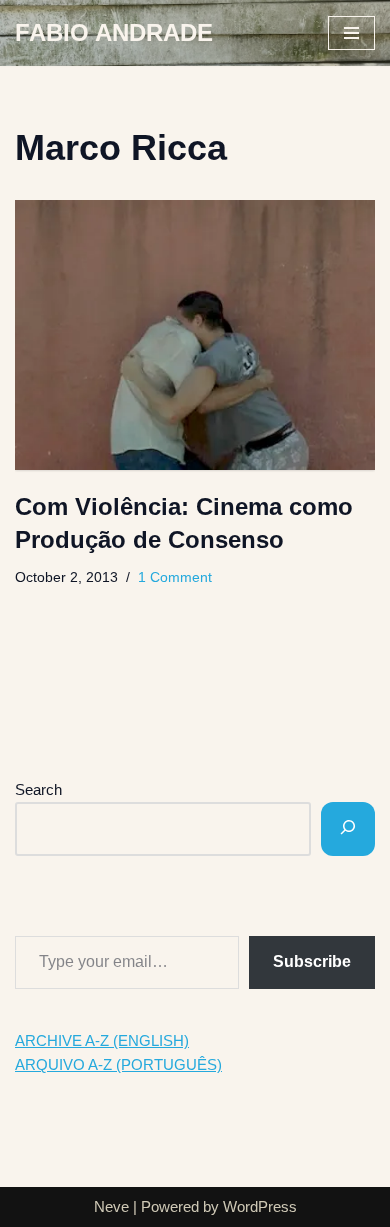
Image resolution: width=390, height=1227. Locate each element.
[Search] (348, 829)
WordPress (260, 1206)
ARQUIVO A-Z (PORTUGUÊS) (118, 1064)
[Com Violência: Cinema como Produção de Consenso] (195, 335)
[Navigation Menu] (351, 33)
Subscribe (312, 961)
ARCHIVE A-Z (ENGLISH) (102, 1040)
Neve (111, 1206)
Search (38, 789)
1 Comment (175, 577)
